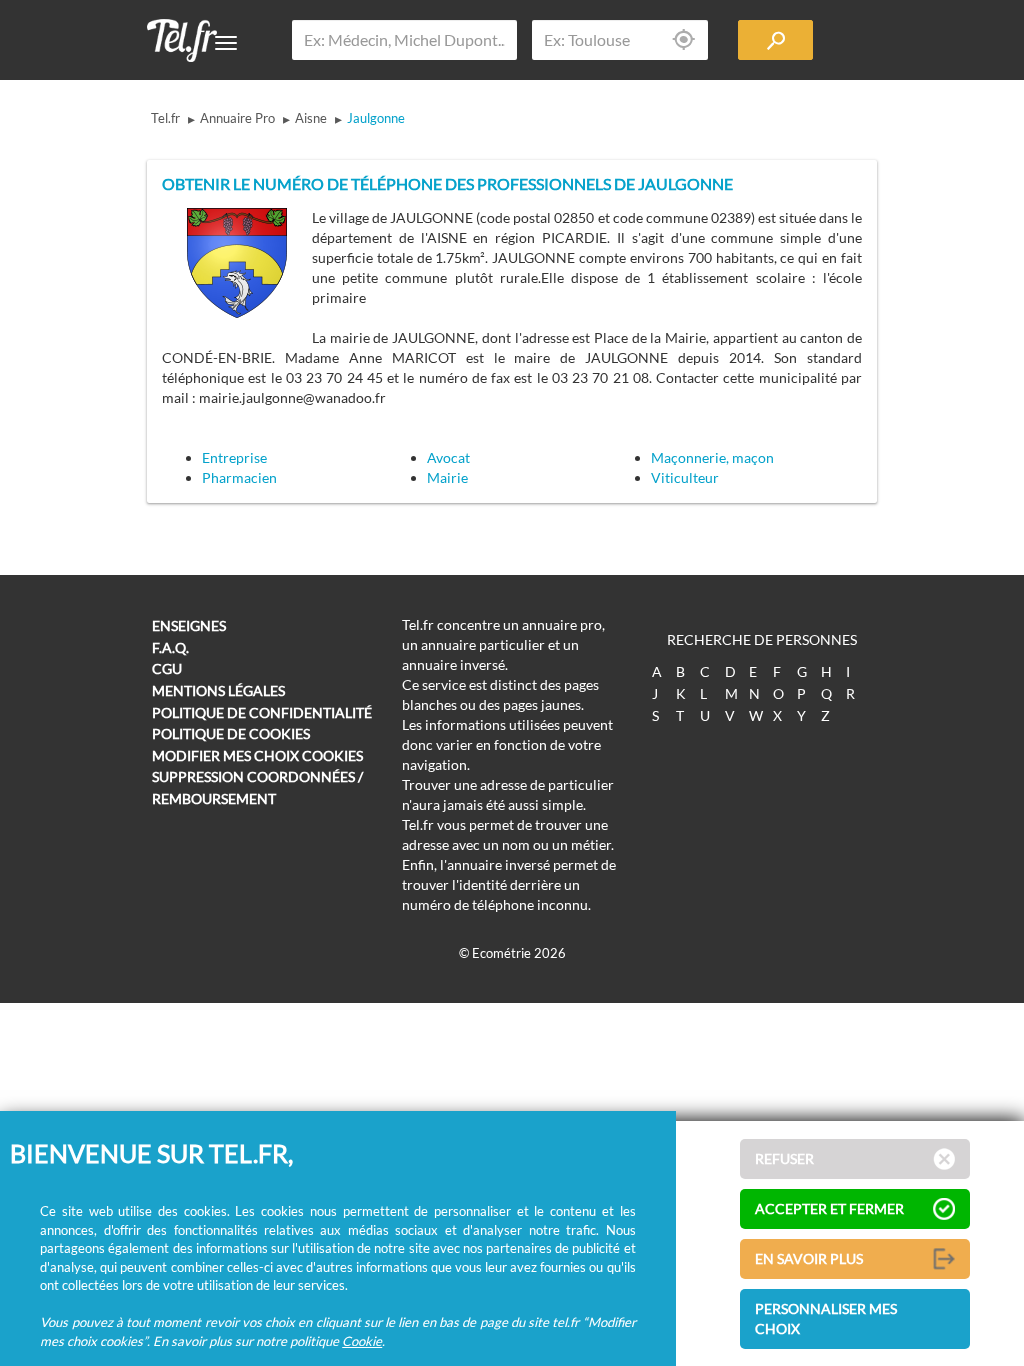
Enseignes (189, 625)
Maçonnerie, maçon (712, 457)
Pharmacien (239, 477)
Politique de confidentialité (262, 712)
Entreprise (234, 457)
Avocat (448, 457)
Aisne (311, 118)
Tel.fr (165, 118)
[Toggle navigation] (226, 43)
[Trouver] (775, 40)
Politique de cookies (231, 733)
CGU (167, 668)
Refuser (784, 1158)
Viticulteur (685, 477)
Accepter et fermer (829, 1208)
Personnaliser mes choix (826, 1318)
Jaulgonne (376, 118)
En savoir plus (809, 1258)
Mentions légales (218, 690)
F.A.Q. (170, 647)
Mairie (447, 477)
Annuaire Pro (237, 118)
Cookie (362, 1341)
